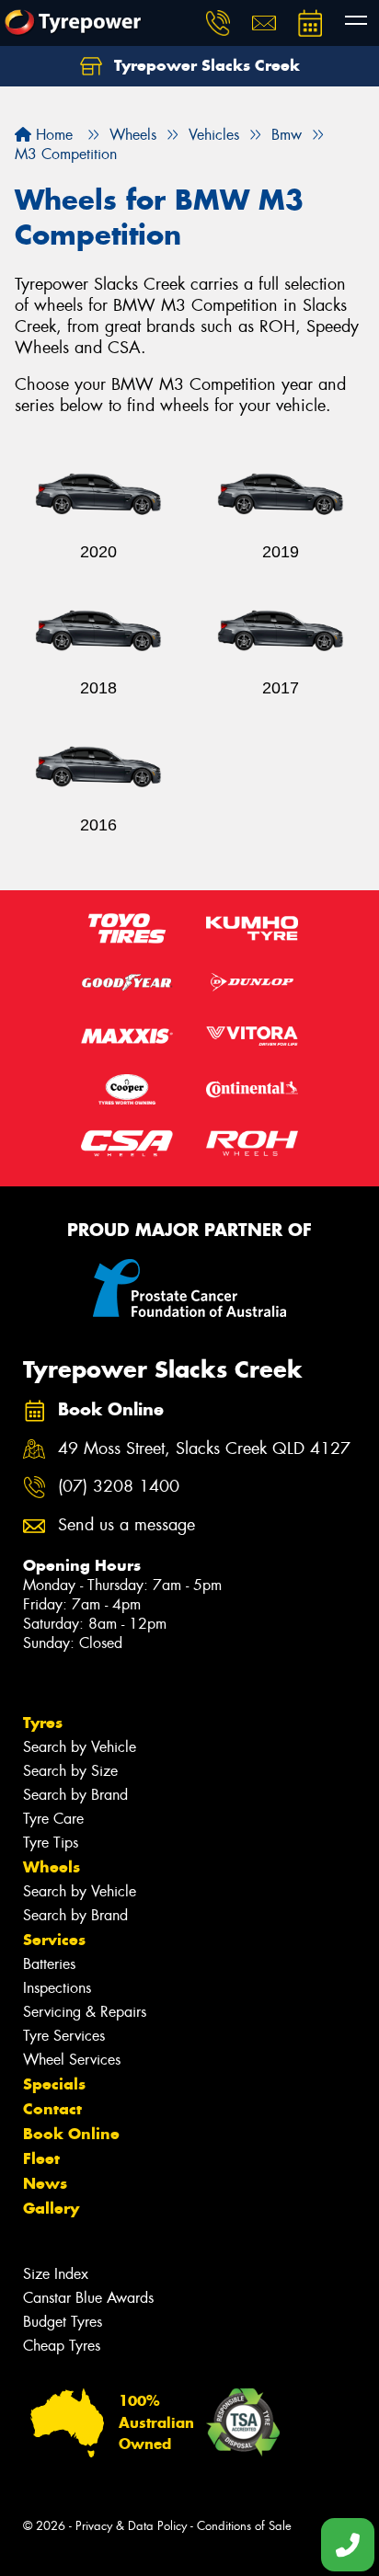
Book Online (71, 2134)
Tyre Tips (51, 1843)
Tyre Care (53, 1819)
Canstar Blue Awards (88, 2298)
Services (54, 1940)
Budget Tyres (63, 2322)
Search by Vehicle (80, 1747)
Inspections (57, 1988)
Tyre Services (64, 2036)
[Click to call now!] (218, 23)
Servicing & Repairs (85, 2012)
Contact (52, 2109)
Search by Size (70, 1771)
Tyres (43, 1723)
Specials (54, 2084)
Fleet (41, 2158)
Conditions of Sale (244, 2526)
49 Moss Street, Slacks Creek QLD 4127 (204, 1449)
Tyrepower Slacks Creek (205, 65)
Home (52, 135)
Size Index (56, 2274)
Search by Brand (75, 1795)
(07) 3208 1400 (119, 1487)
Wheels (52, 1867)
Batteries (49, 1964)
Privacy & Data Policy (131, 2526)
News (45, 2183)
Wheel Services (72, 2060)
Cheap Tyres (62, 2346)
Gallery (51, 2208)
